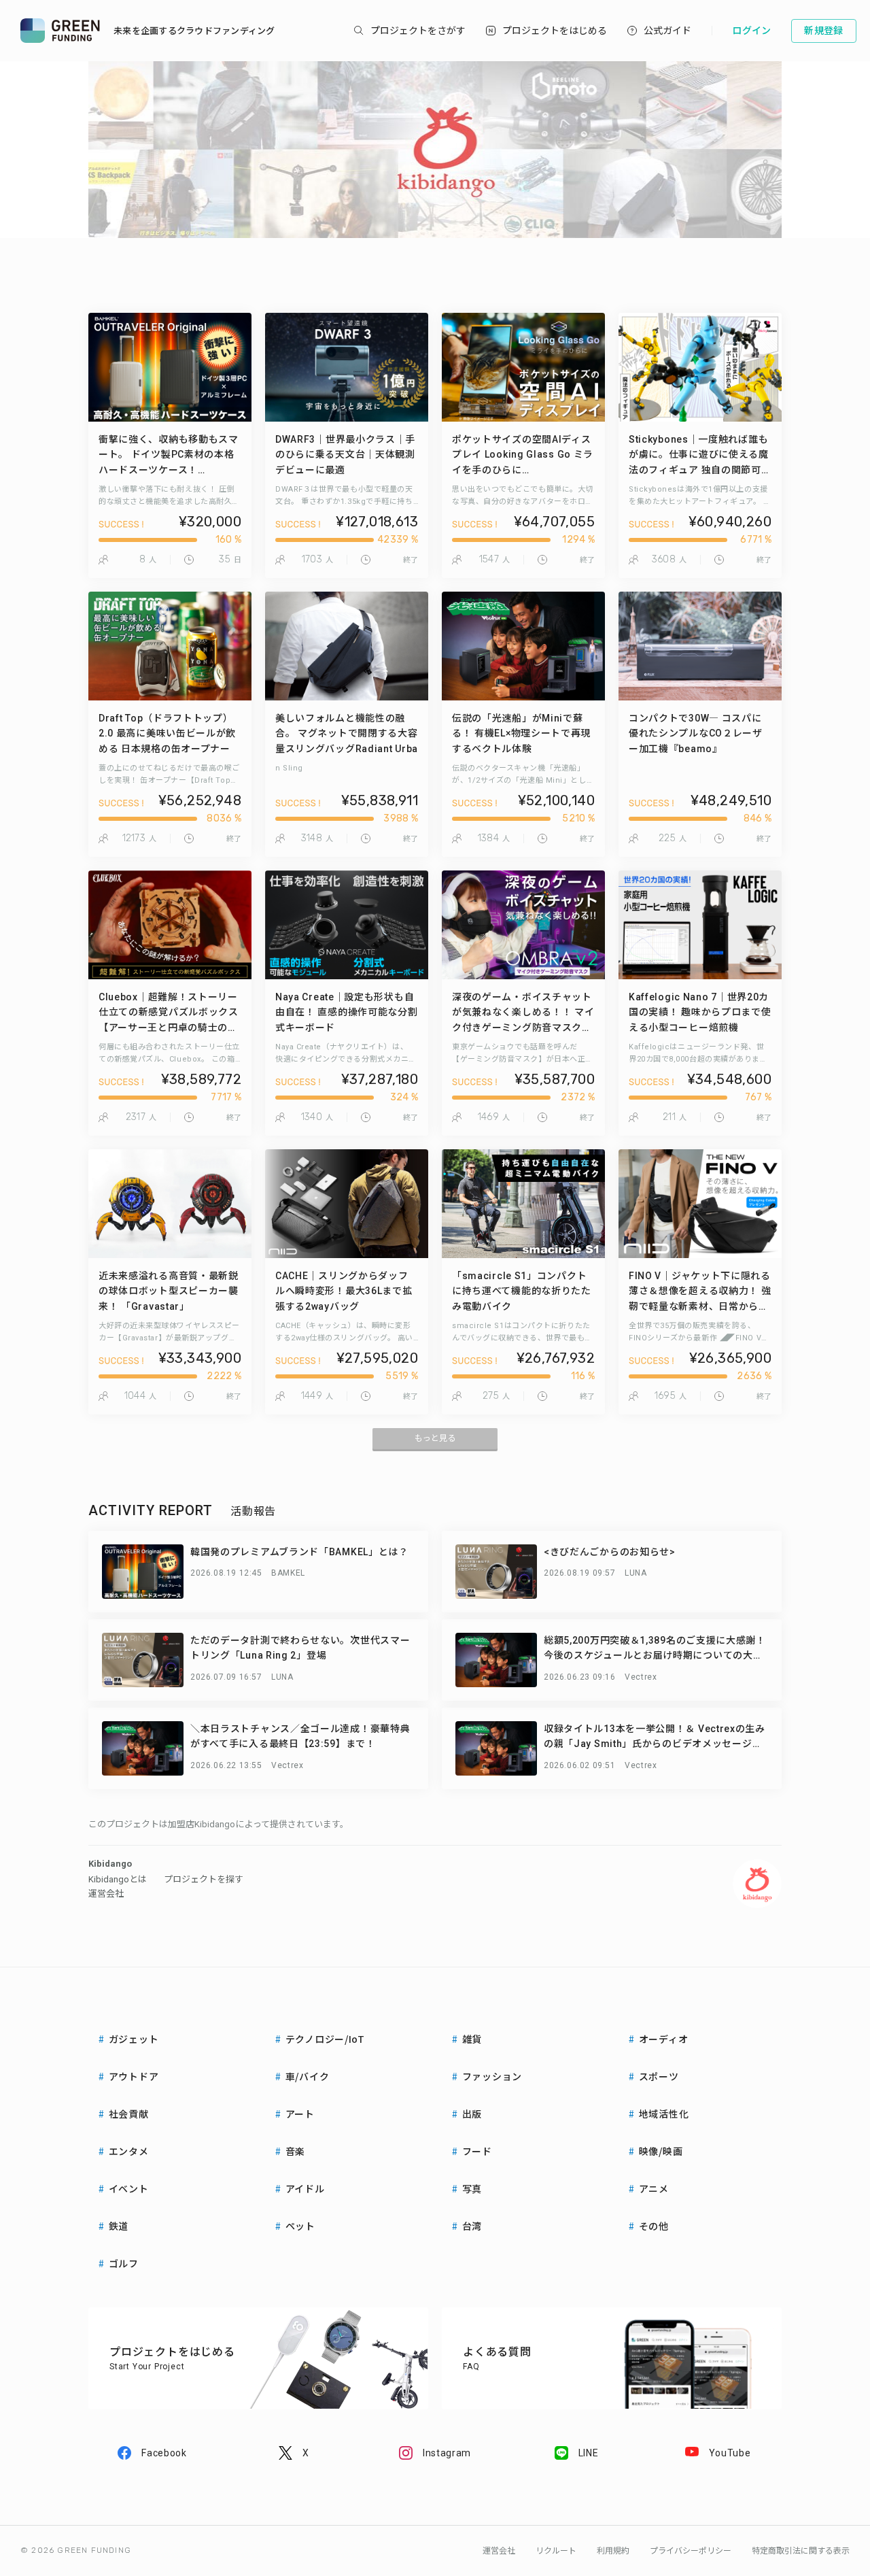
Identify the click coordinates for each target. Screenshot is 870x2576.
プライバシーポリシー (691, 2551)
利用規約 (613, 2551)
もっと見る (435, 1438)
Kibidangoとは (118, 1879)
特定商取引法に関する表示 (801, 2551)
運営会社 (106, 1894)
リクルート (556, 2551)
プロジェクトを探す (204, 1879)
